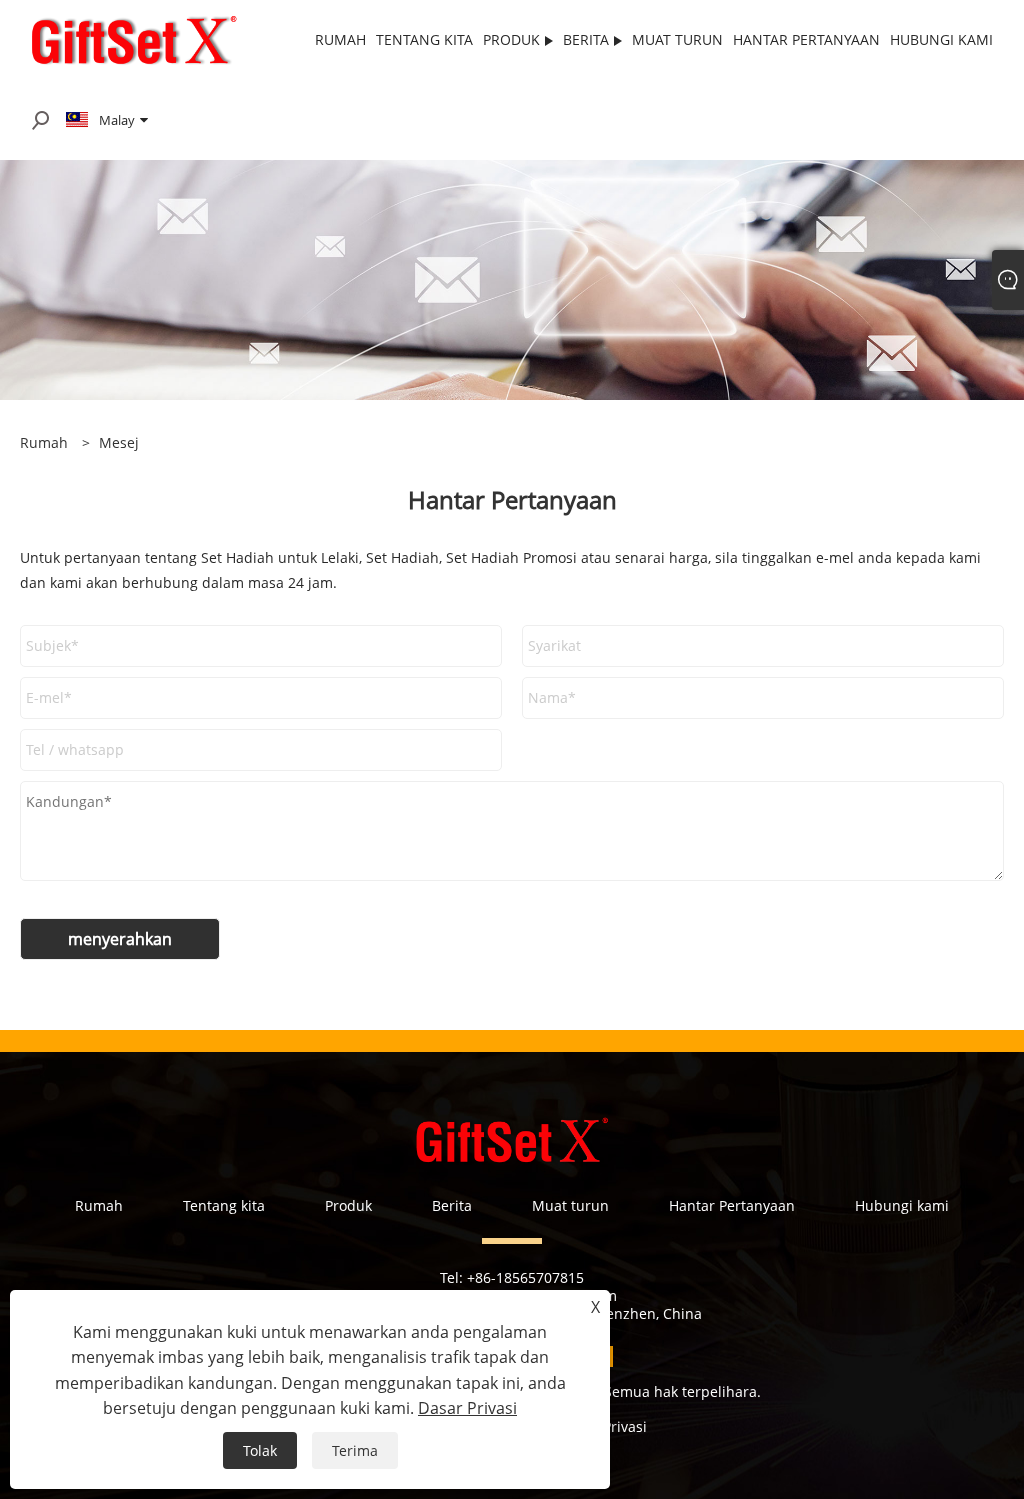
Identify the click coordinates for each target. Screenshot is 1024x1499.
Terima (355, 1450)
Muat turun (570, 1205)
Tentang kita (224, 1205)
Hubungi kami (902, 1205)
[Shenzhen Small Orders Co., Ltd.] (134, 38)
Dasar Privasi (467, 1408)
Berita (452, 1205)
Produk (348, 1205)
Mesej (119, 442)
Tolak (260, 1450)
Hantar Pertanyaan (732, 1205)
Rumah (99, 1205)
